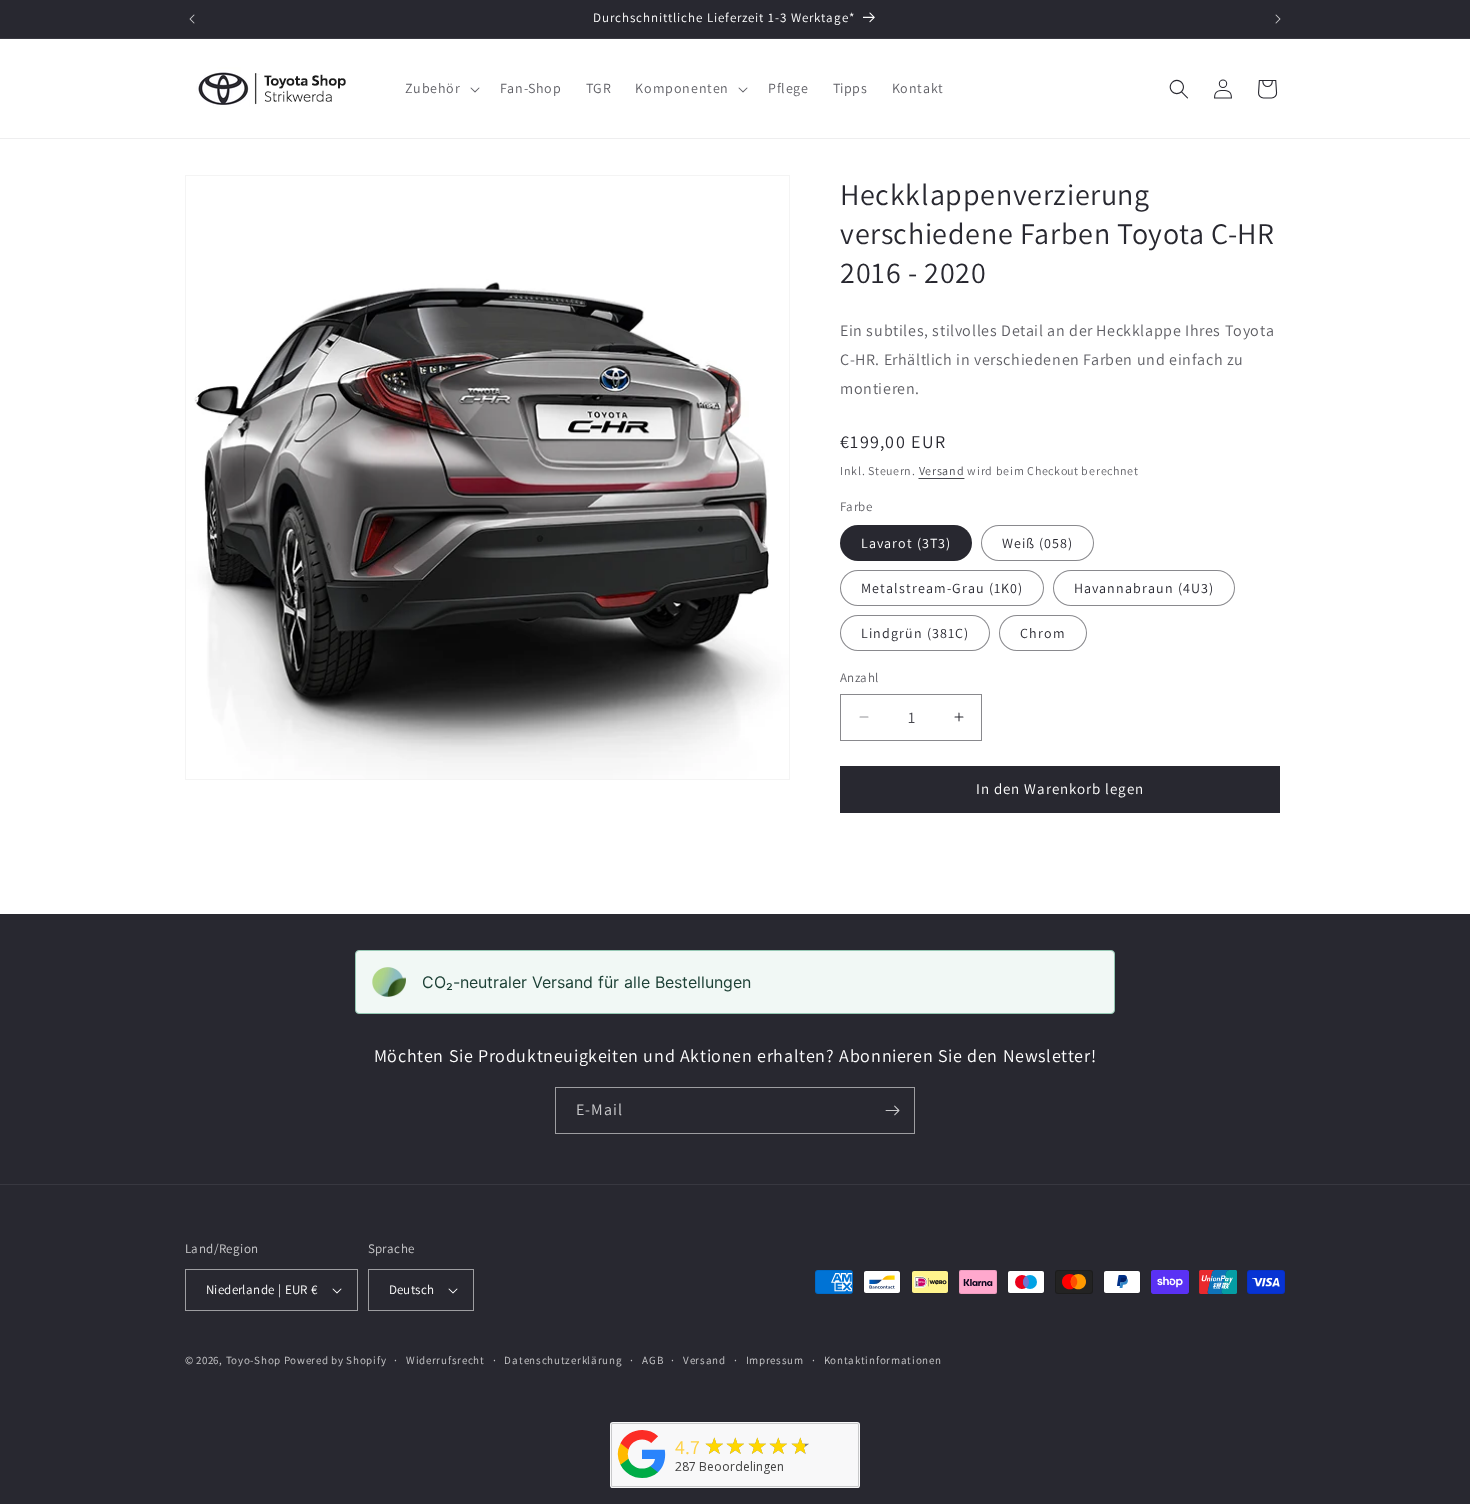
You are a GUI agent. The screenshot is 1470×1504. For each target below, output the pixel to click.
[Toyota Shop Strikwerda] (642, 1478)
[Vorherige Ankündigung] (192, 19)
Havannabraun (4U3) (1144, 588)
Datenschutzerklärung (563, 1360)
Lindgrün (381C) (915, 633)
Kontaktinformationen (883, 1360)
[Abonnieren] (892, 1110)
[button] (440, 88)
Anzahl (859, 677)
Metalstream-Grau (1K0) (942, 588)
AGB (652, 1360)
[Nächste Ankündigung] (1278, 19)
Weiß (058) (1037, 543)
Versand (942, 470)
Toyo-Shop (253, 1360)
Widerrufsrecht (445, 1360)
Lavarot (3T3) (906, 543)
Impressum (775, 1360)
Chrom (1043, 633)
